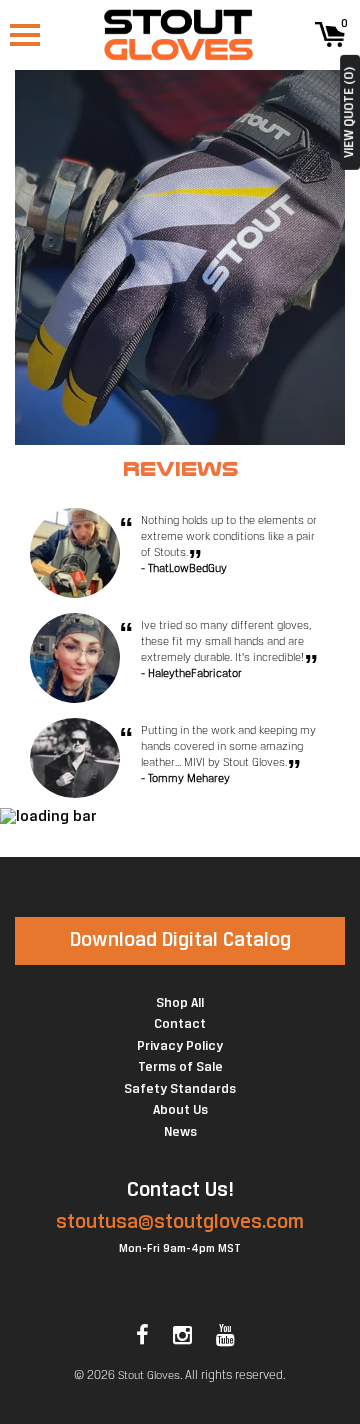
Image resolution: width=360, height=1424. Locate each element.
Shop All (180, 1003)
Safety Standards (180, 1089)
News (180, 1132)
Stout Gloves (149, 1376)
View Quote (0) (349, 112)
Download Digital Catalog (180, 940)
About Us (180, 1110)
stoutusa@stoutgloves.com (180, 1222)
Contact (180, 1024)
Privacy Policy (180, 1046)
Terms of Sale (180, 1067)
